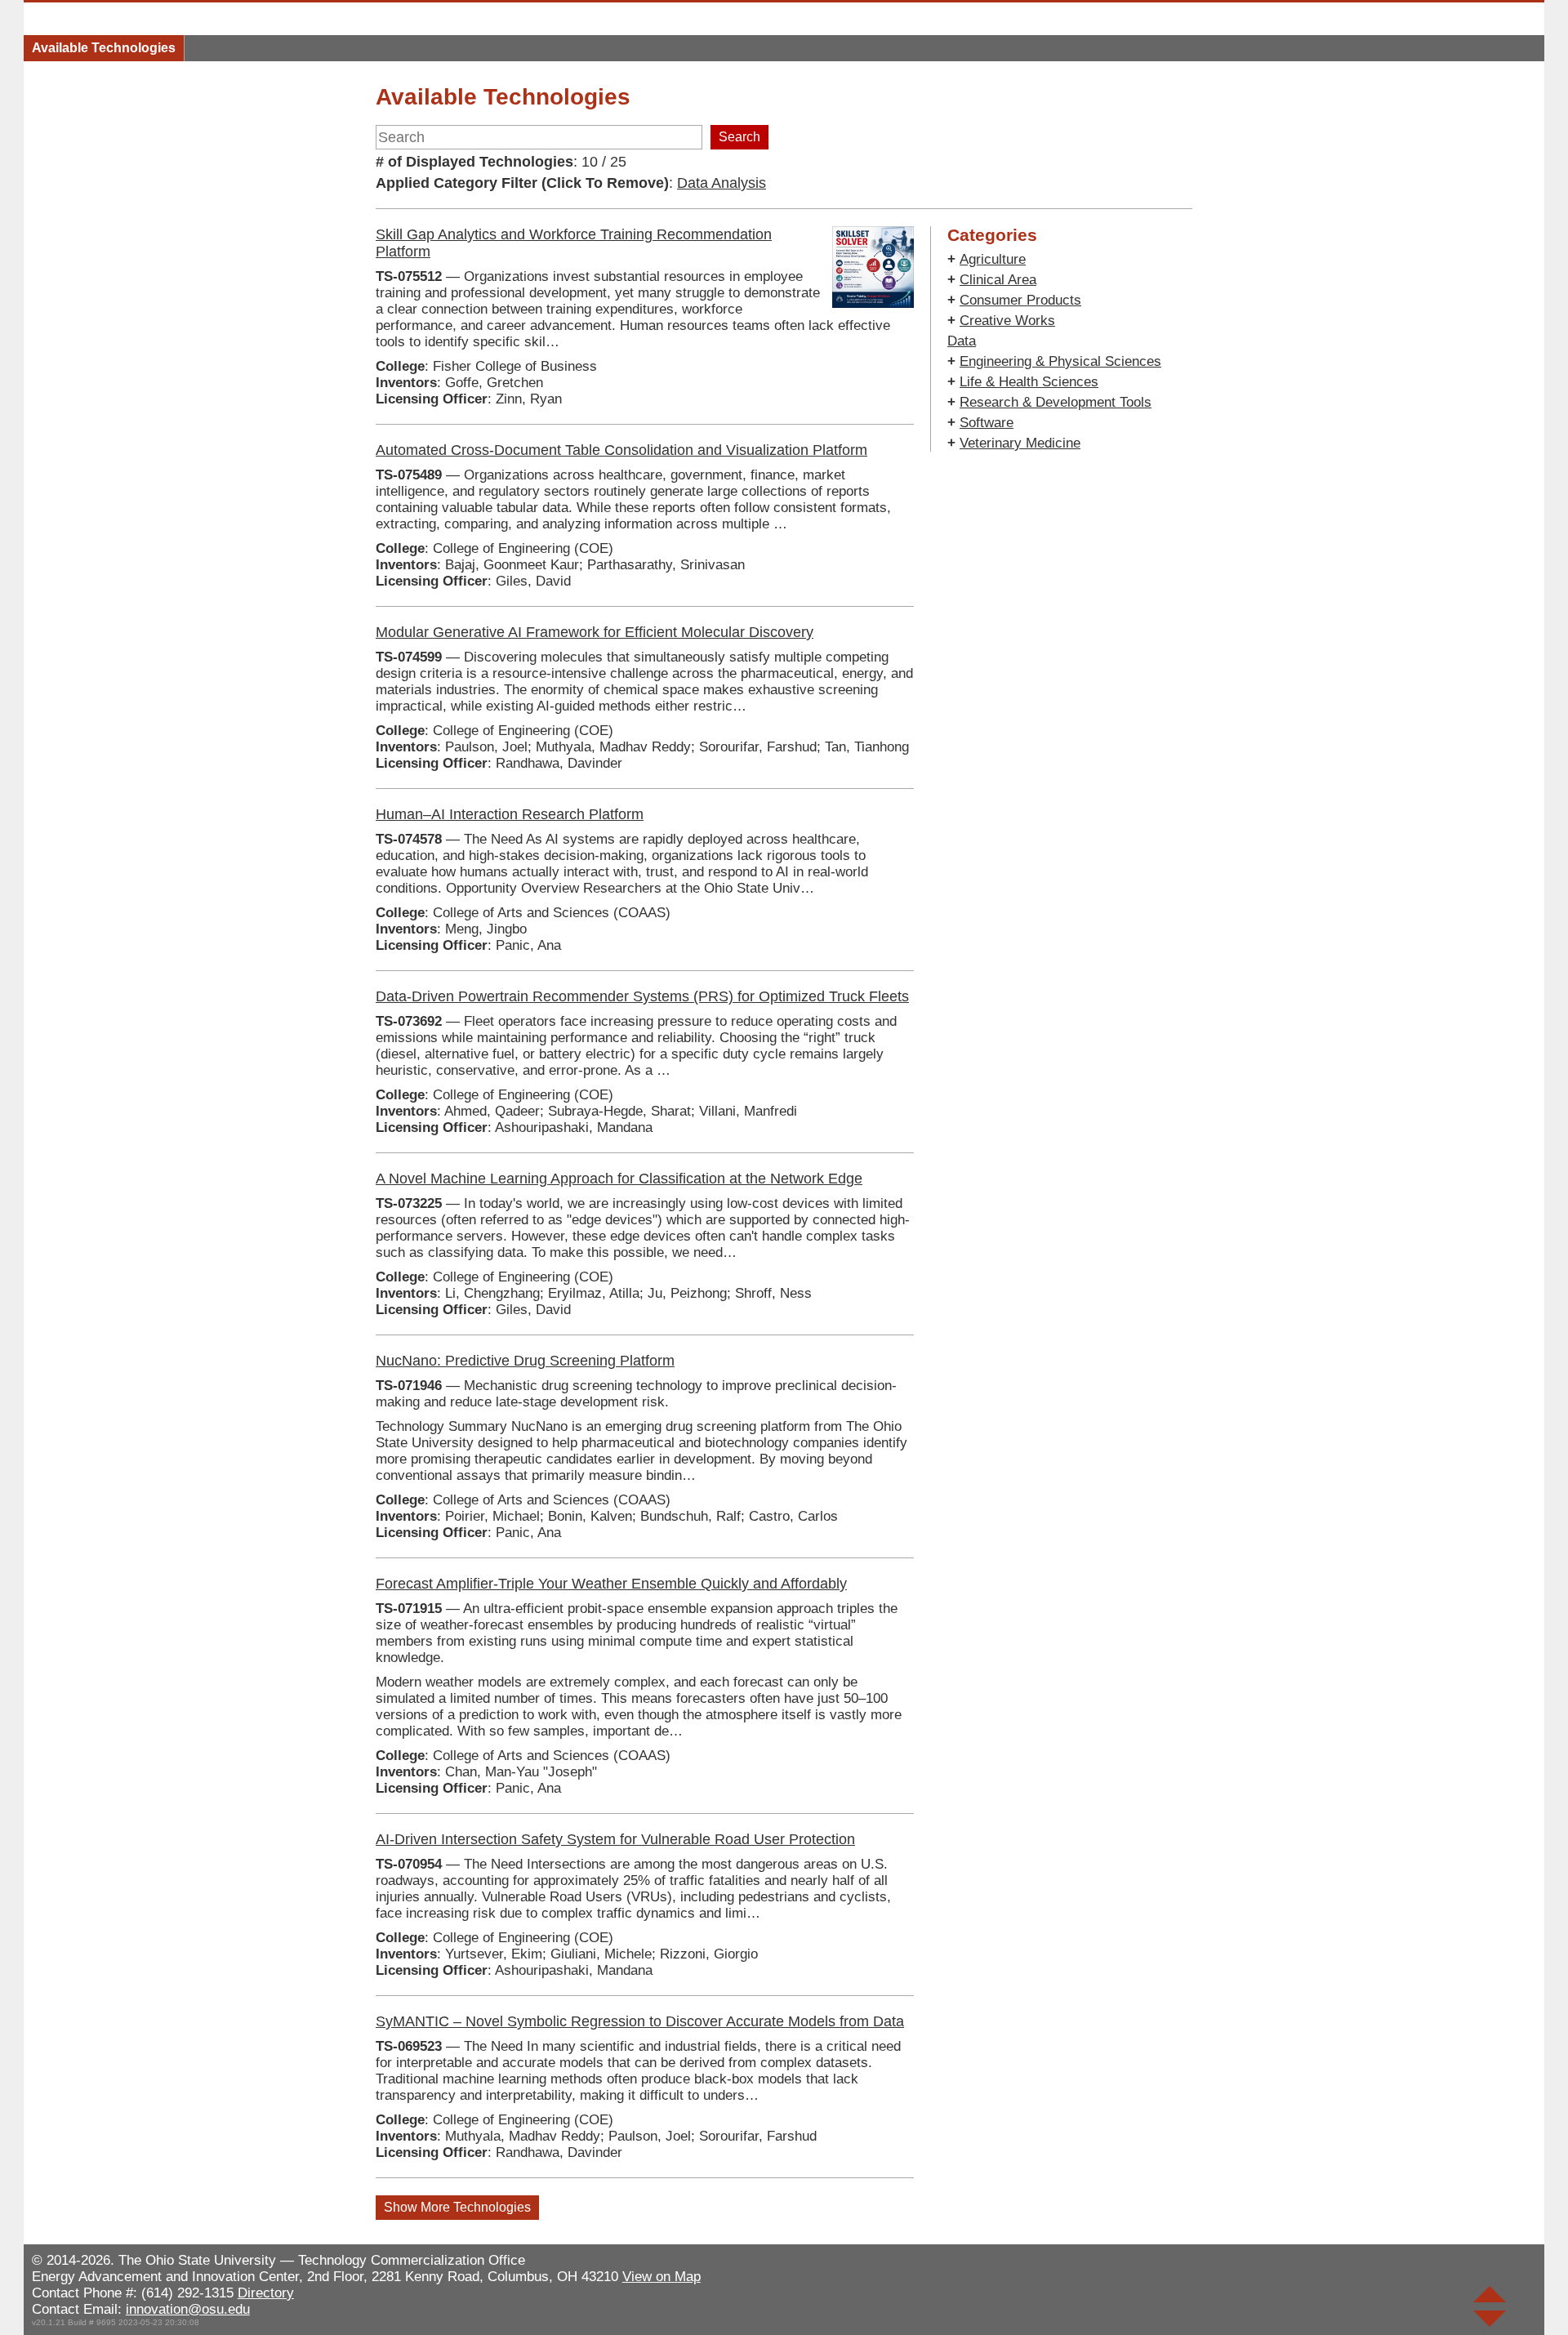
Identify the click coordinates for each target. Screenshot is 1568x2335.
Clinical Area (998, 280)
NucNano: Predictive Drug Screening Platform (525, 1361)
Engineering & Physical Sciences (1060, 361)
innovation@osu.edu (188, 2309)
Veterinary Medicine (1020, 443)
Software (987, 423)
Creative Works (1007, 321)
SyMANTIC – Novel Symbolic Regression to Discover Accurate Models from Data (640, 2021)
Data (962, 341)
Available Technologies (104, 48)
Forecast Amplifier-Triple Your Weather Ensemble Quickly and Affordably (611, 1584)
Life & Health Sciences (1029, 382)
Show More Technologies (457, 2207)
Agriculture (993, 259)
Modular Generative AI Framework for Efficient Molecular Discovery (595, 632)
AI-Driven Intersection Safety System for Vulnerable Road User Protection (615, 1839)
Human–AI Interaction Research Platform (510, 814)
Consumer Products (1020, 300)
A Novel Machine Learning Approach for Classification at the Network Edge (619, 1179)
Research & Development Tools (1056, 402)
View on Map (661, 2277)
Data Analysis (722, 183)
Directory (266, 2293)
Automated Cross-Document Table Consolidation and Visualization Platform (621, 450)
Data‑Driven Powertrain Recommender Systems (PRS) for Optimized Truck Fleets (642, 996)
